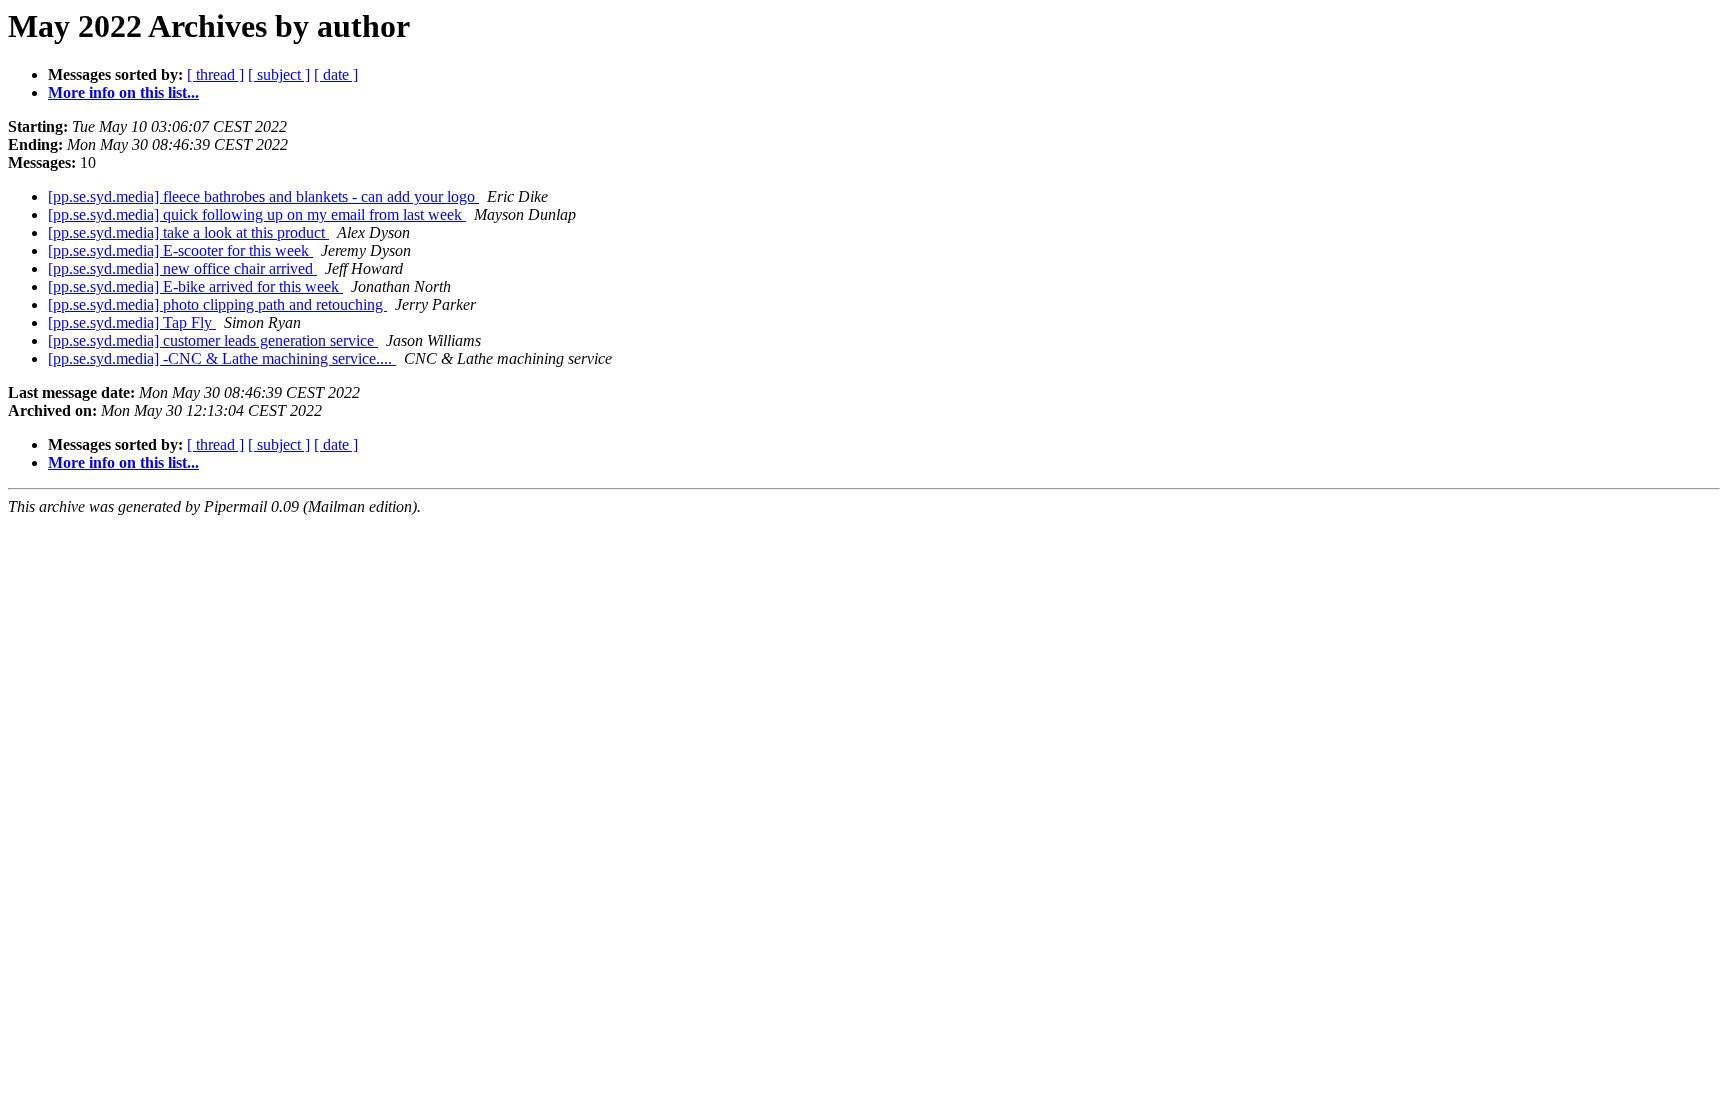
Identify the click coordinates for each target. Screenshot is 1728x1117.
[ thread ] (215, 74)
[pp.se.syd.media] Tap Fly (132, 322)
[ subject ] (279, 74)
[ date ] (336, 74)
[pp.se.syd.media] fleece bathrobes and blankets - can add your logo (263, 196)
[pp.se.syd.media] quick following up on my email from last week (257, 214)
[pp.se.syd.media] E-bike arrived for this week (195, 286)
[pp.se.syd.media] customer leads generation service (213, 340)
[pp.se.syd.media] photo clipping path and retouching (217, 304)
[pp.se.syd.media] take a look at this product (188, 232)
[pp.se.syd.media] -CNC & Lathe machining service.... (222, 358)
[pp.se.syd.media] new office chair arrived (182, 268)
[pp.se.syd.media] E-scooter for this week (180, 250)
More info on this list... (123, 92)
